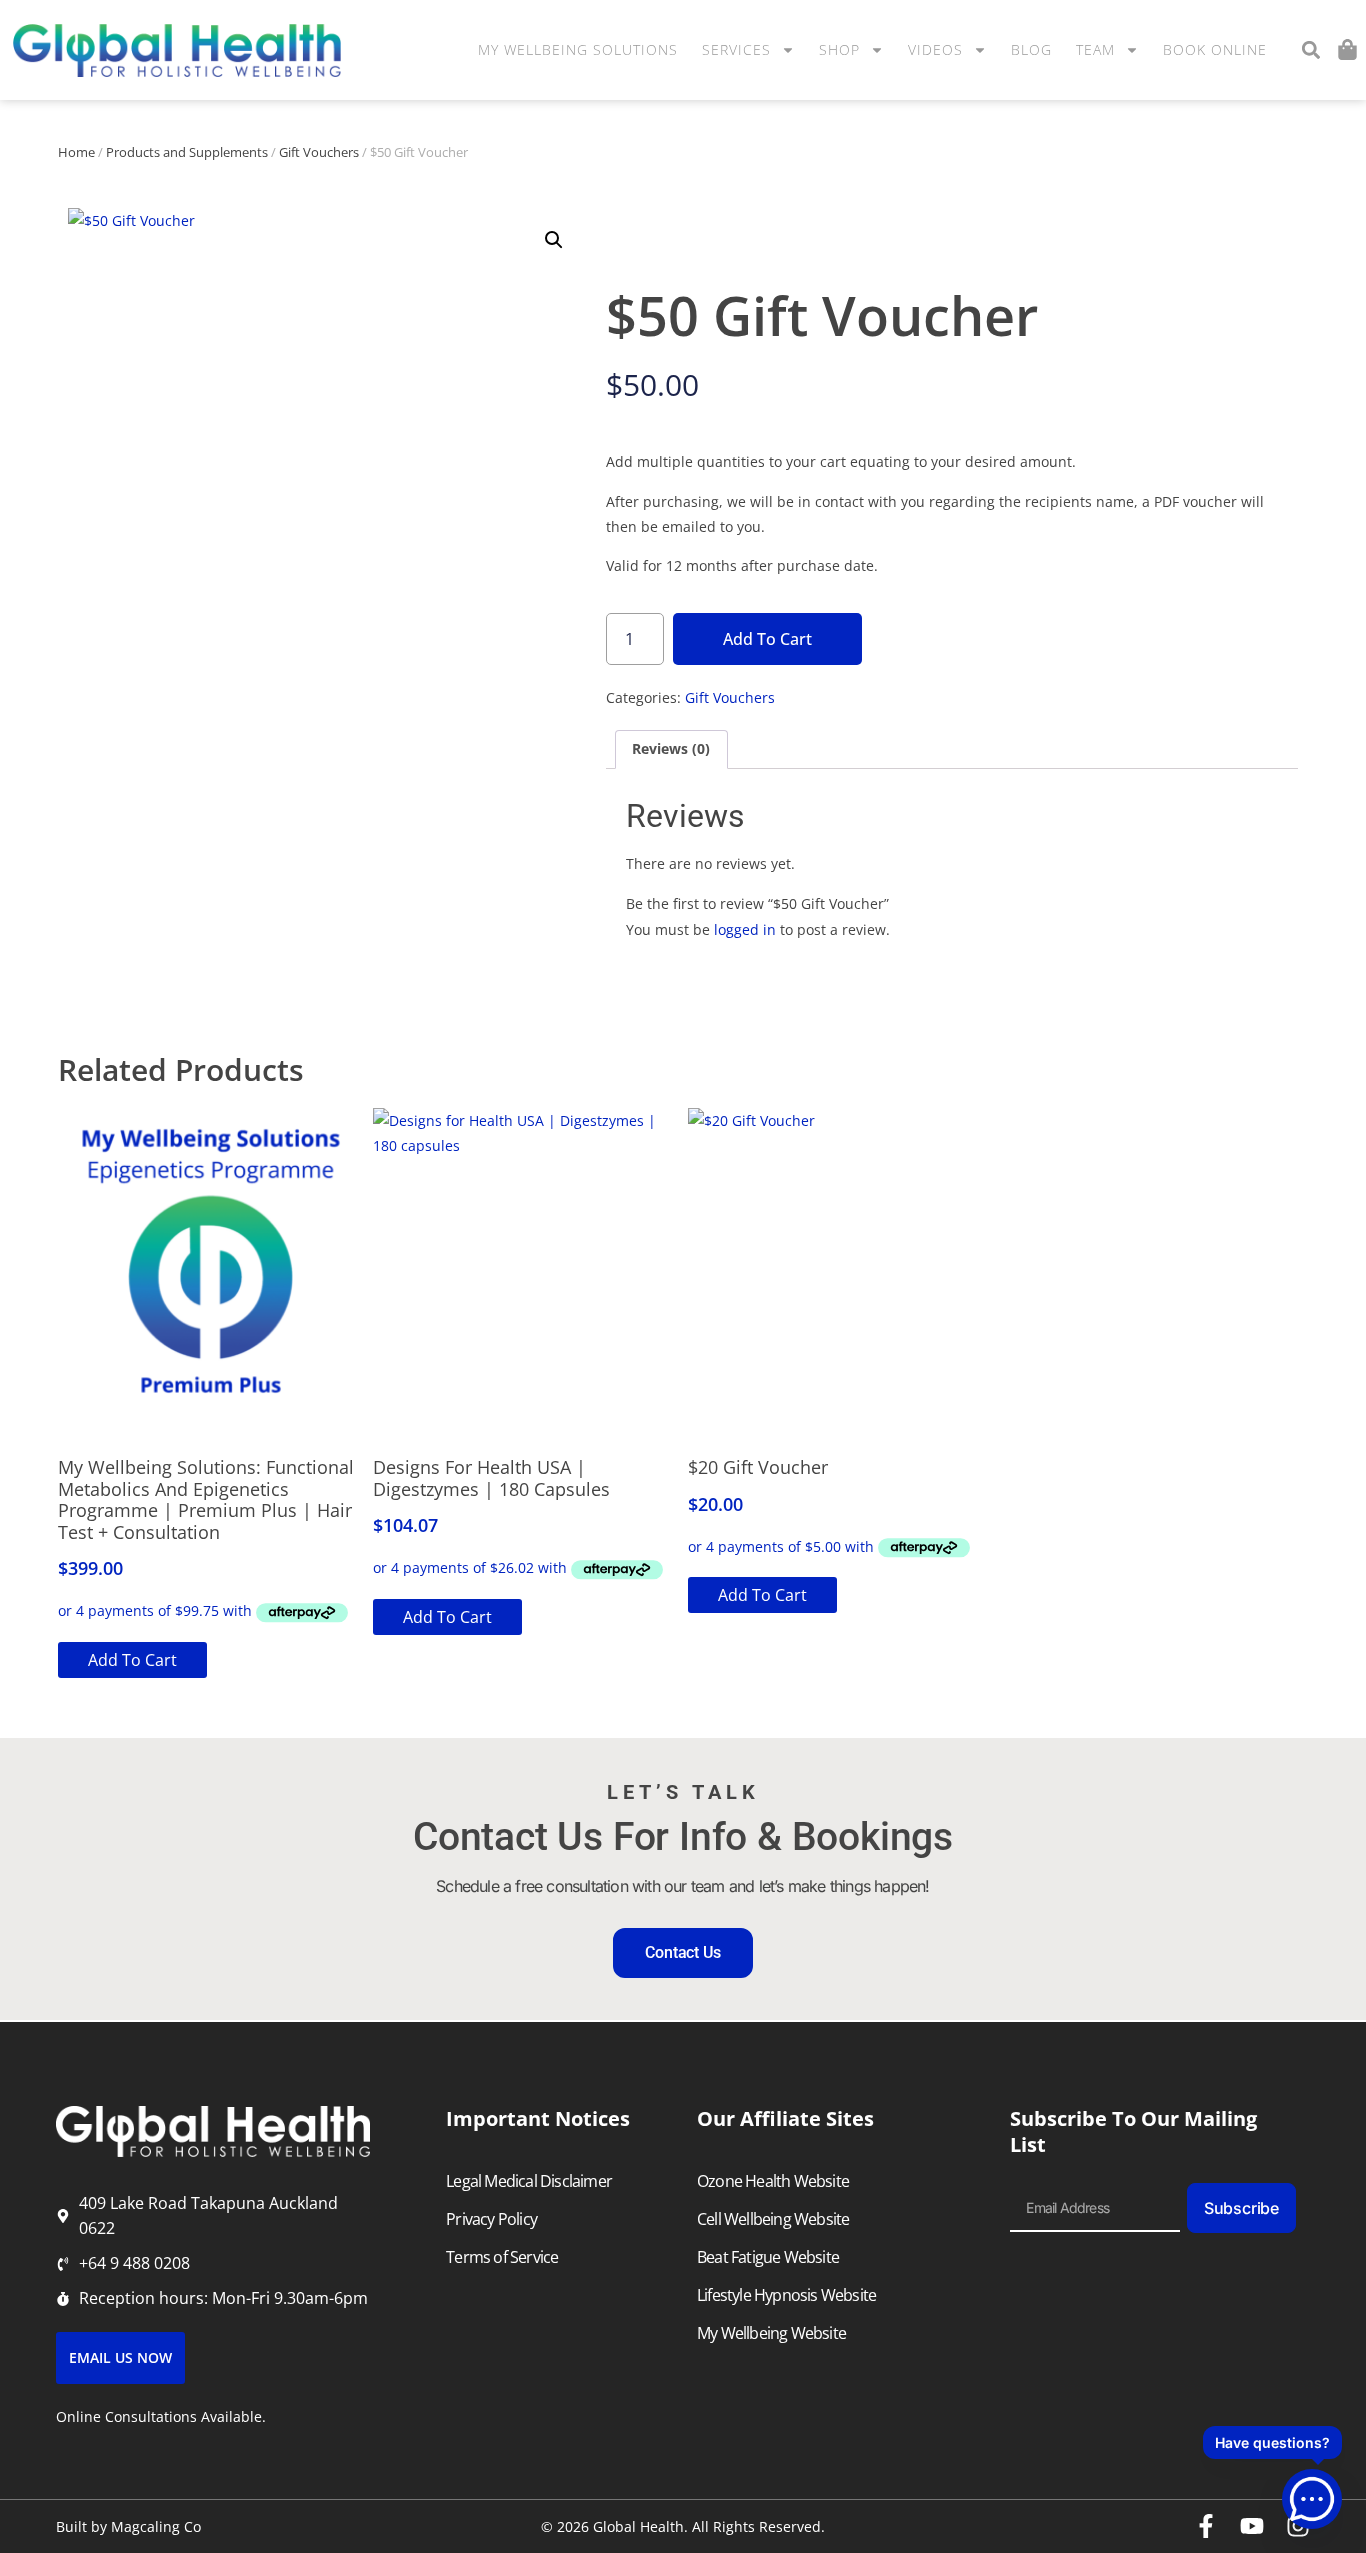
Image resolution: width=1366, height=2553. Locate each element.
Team (1095, 49)
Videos (935, 49)
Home (76, 152)
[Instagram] (1298, 2526)
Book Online (1215, 49)
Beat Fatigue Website (768, 2257)
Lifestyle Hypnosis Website (786, 2295)
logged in (745, 929)
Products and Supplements (187, 152)
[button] (1310, 50)
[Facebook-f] (1206, 2526)
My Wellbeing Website (771, 2333)
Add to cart (767, 639)
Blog (1031, 49)
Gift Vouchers (319, 152)
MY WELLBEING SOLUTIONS (578, 49)
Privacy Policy (491, 2219)
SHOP (839, 49)
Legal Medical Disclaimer (529, 2181)
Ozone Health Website (773, 2181)
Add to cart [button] (132, 1660)
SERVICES (736, 49)
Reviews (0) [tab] (671, 748)
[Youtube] (1252, 2526)
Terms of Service (502, 2257)
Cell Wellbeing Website (773, 2219)
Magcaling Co (156, 2526)
